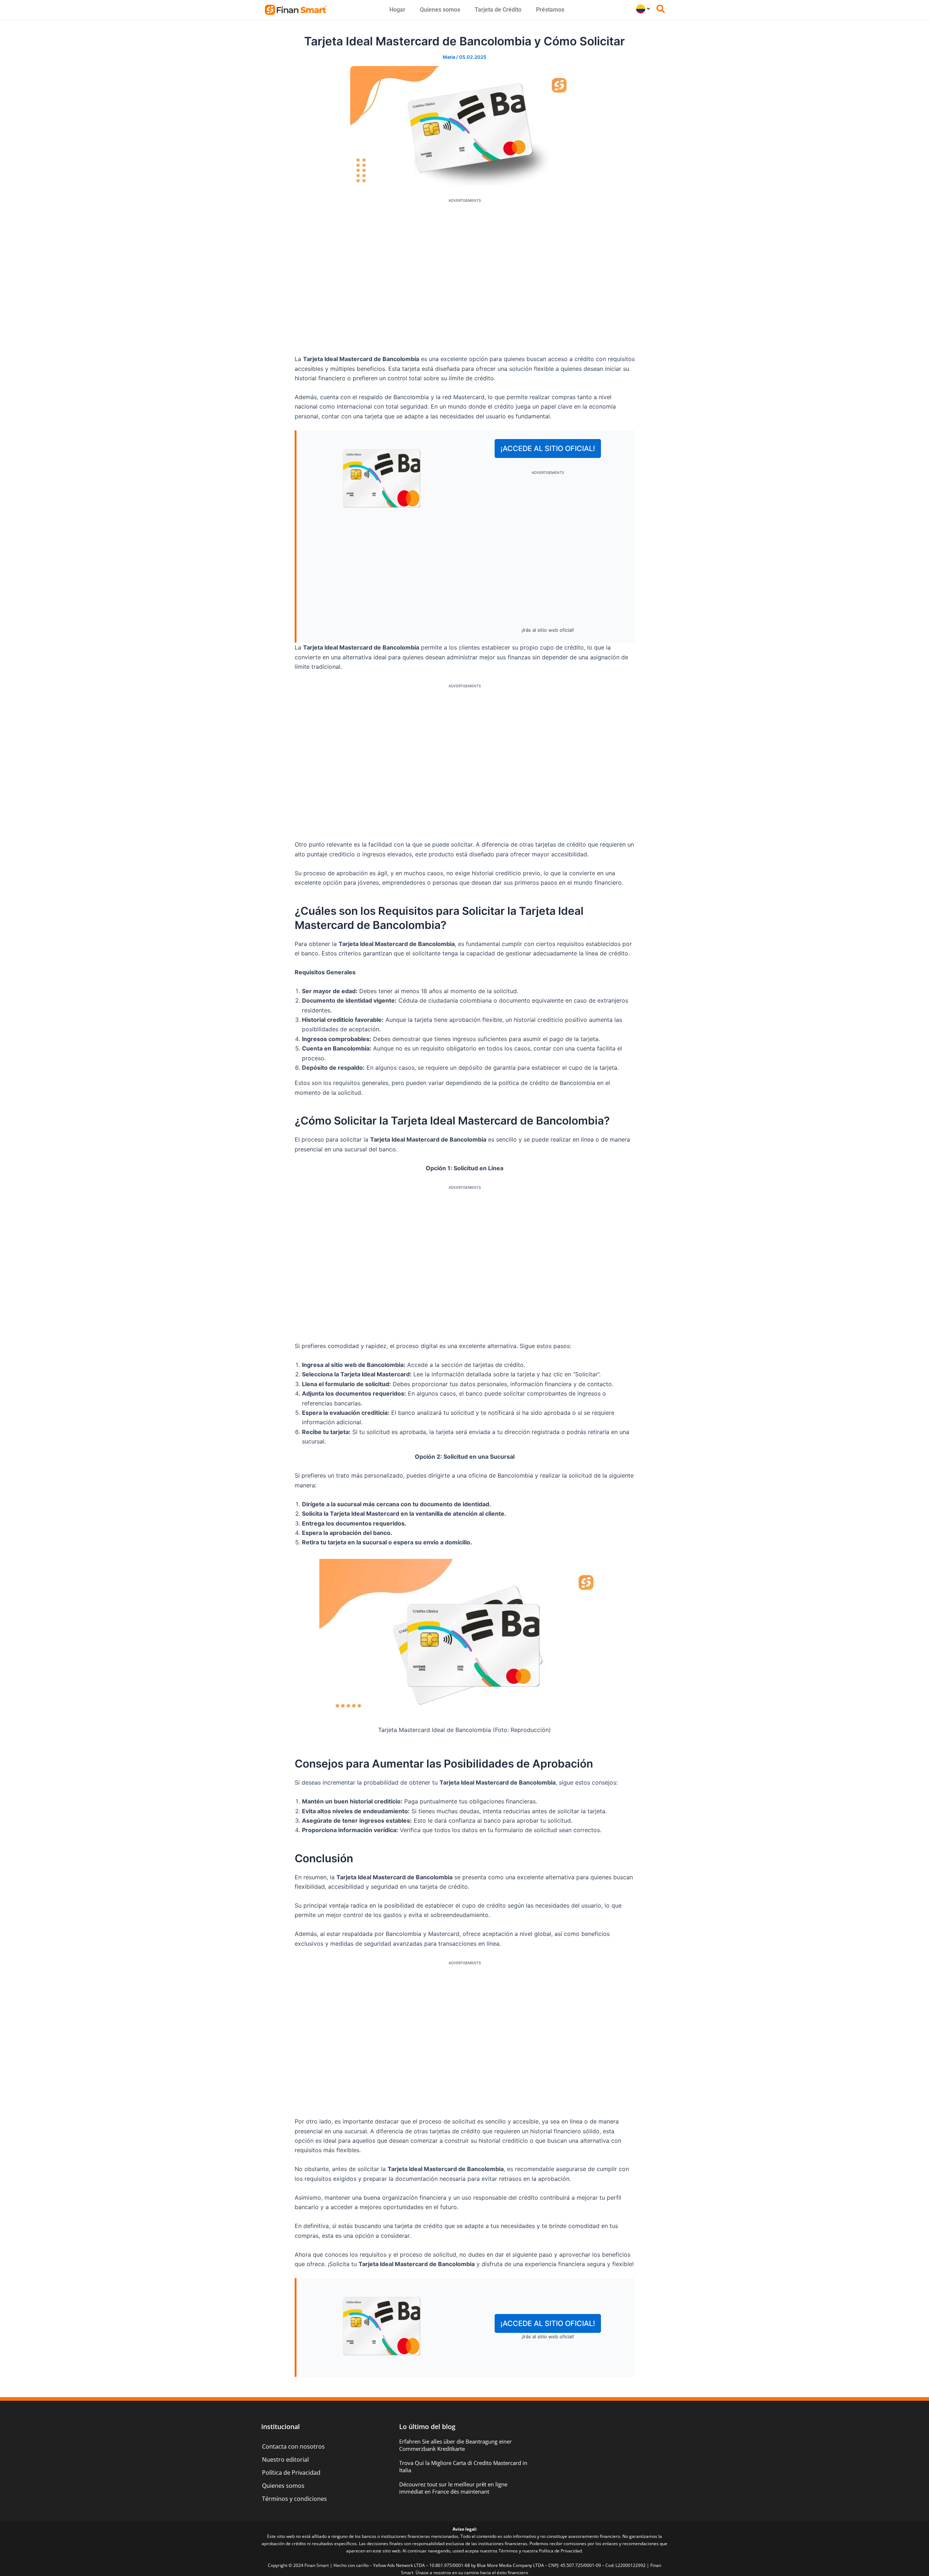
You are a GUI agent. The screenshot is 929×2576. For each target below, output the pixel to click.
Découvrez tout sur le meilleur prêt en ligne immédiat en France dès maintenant (453, 2488)
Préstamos (550, 10)
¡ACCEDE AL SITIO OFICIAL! (548, 449)
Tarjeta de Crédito (498, 10)
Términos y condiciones (294, 2499)
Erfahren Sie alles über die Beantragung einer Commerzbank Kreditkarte (455, 2445)
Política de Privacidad (291, 2473)
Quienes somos (440, 10)
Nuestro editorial (285, 2460)
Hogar (397, 10)
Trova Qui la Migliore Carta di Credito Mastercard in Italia (463, 2466)
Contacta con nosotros (293, 2446)
